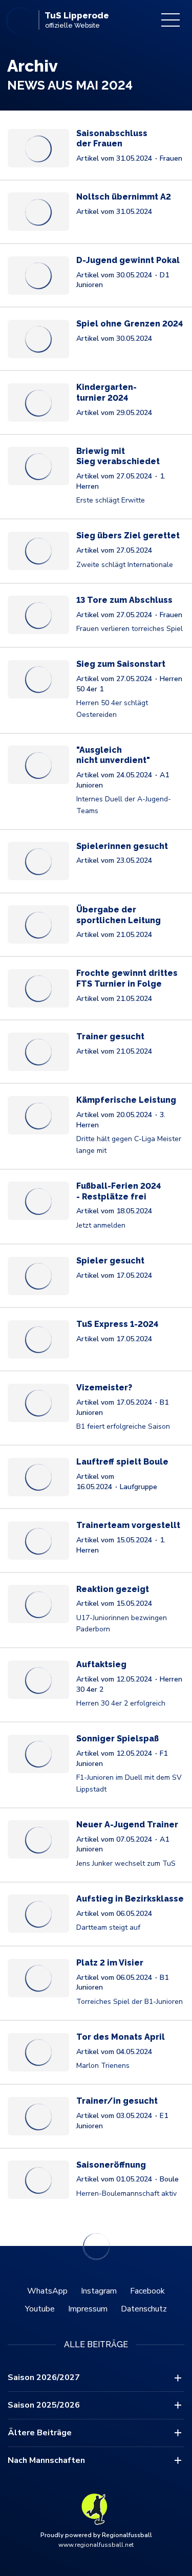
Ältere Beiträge (40, 2433)
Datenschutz (144, 2309)
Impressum (88, 2309)
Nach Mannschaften (46, 2460)
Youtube (40, 2309)
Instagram (99, 2291)
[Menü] (170, 20)
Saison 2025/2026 (44, 2405)
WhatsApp (47, 2291)
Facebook (147, 2291)
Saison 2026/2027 (44, 2377)
